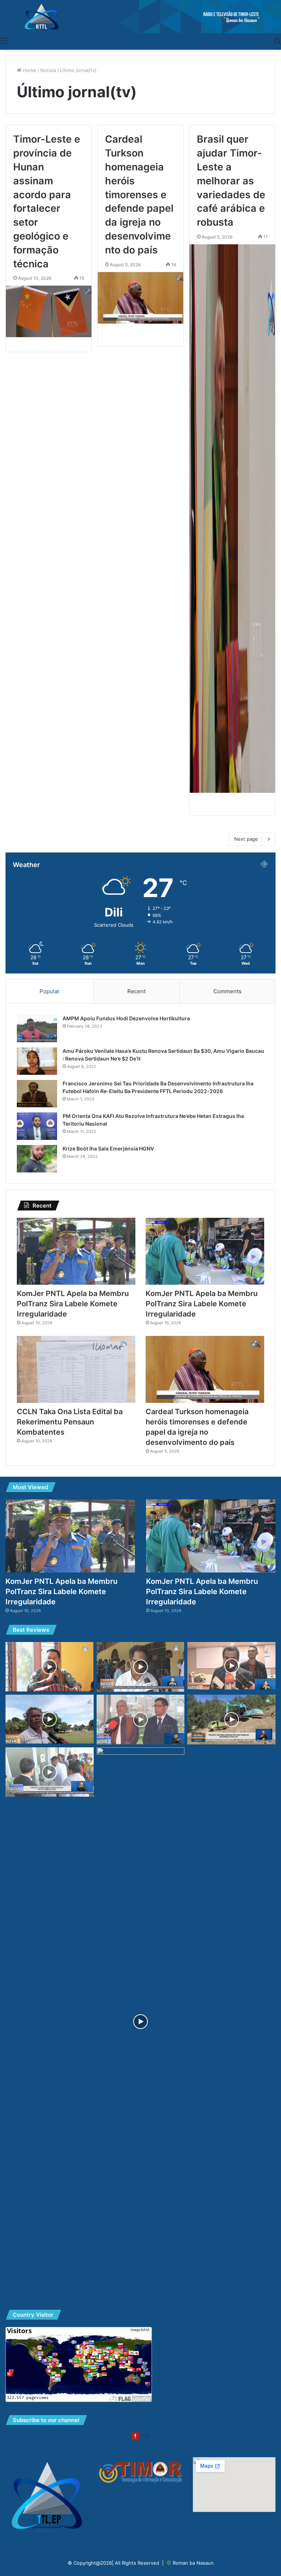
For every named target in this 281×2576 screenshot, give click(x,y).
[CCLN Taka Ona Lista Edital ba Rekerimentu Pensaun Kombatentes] (76, 1369)
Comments (227, 991)
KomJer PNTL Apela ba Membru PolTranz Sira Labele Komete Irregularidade (73, 1304)
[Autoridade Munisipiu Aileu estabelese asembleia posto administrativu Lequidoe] (50, 1667)
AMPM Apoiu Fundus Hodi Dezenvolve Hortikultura (126, 1018)
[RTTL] (140, 17)
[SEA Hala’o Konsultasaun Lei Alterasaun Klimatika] (231, 1666)
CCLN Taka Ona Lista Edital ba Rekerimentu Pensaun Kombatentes (70, 1422)
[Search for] (277, 41)
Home (29, 70)
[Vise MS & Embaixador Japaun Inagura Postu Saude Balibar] (50, 1772)
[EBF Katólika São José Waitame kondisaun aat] (50, 1719)
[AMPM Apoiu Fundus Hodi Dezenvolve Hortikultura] (37, 1029)
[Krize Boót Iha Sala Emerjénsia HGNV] (37, 1159)
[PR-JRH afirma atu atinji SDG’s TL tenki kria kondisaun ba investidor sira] (141, 1720)
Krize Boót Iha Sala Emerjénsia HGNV (108, 1148)
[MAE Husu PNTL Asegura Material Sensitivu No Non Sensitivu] (141, 2022)
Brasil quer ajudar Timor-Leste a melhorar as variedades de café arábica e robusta (231, 181)
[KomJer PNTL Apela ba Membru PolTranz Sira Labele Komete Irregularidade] (76, 1251)
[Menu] (4, 41)
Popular (50, 991)
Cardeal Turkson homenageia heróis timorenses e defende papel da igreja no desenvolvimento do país (139, 194)
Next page (246, 839)
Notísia (48, 70)
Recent (136, 991)
